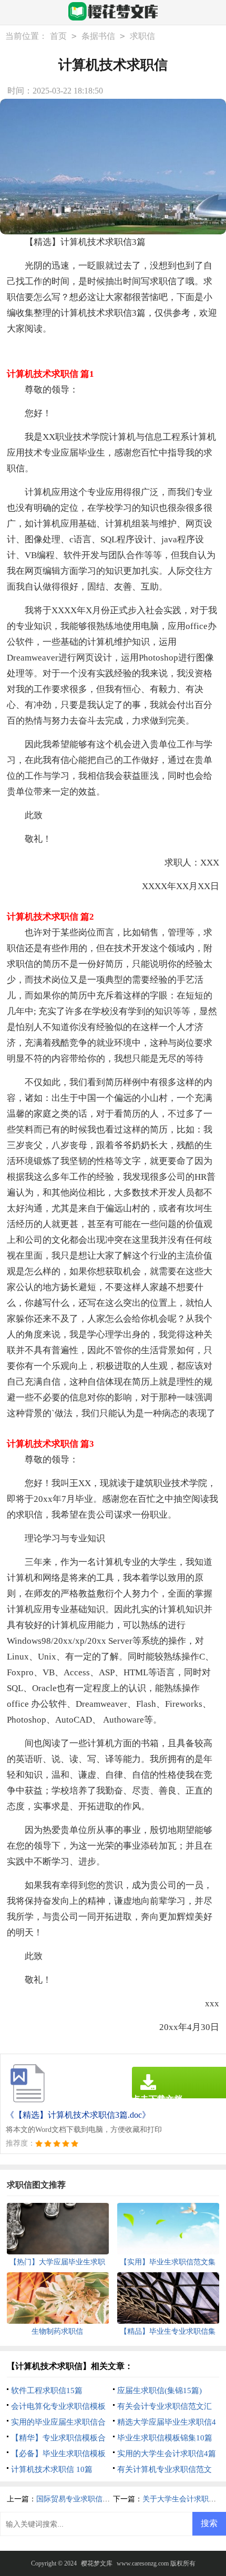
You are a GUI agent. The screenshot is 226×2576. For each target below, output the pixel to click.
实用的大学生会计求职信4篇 (167, 2454)
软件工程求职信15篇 (47, 2390)
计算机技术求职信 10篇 (52, 2469)
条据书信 (98, 36)
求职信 (142, 36)
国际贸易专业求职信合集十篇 (84, 2499)
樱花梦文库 (97, 2563)
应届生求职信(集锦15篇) (160, 2390)
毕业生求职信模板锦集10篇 (165, 2438)
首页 (58, 36)
